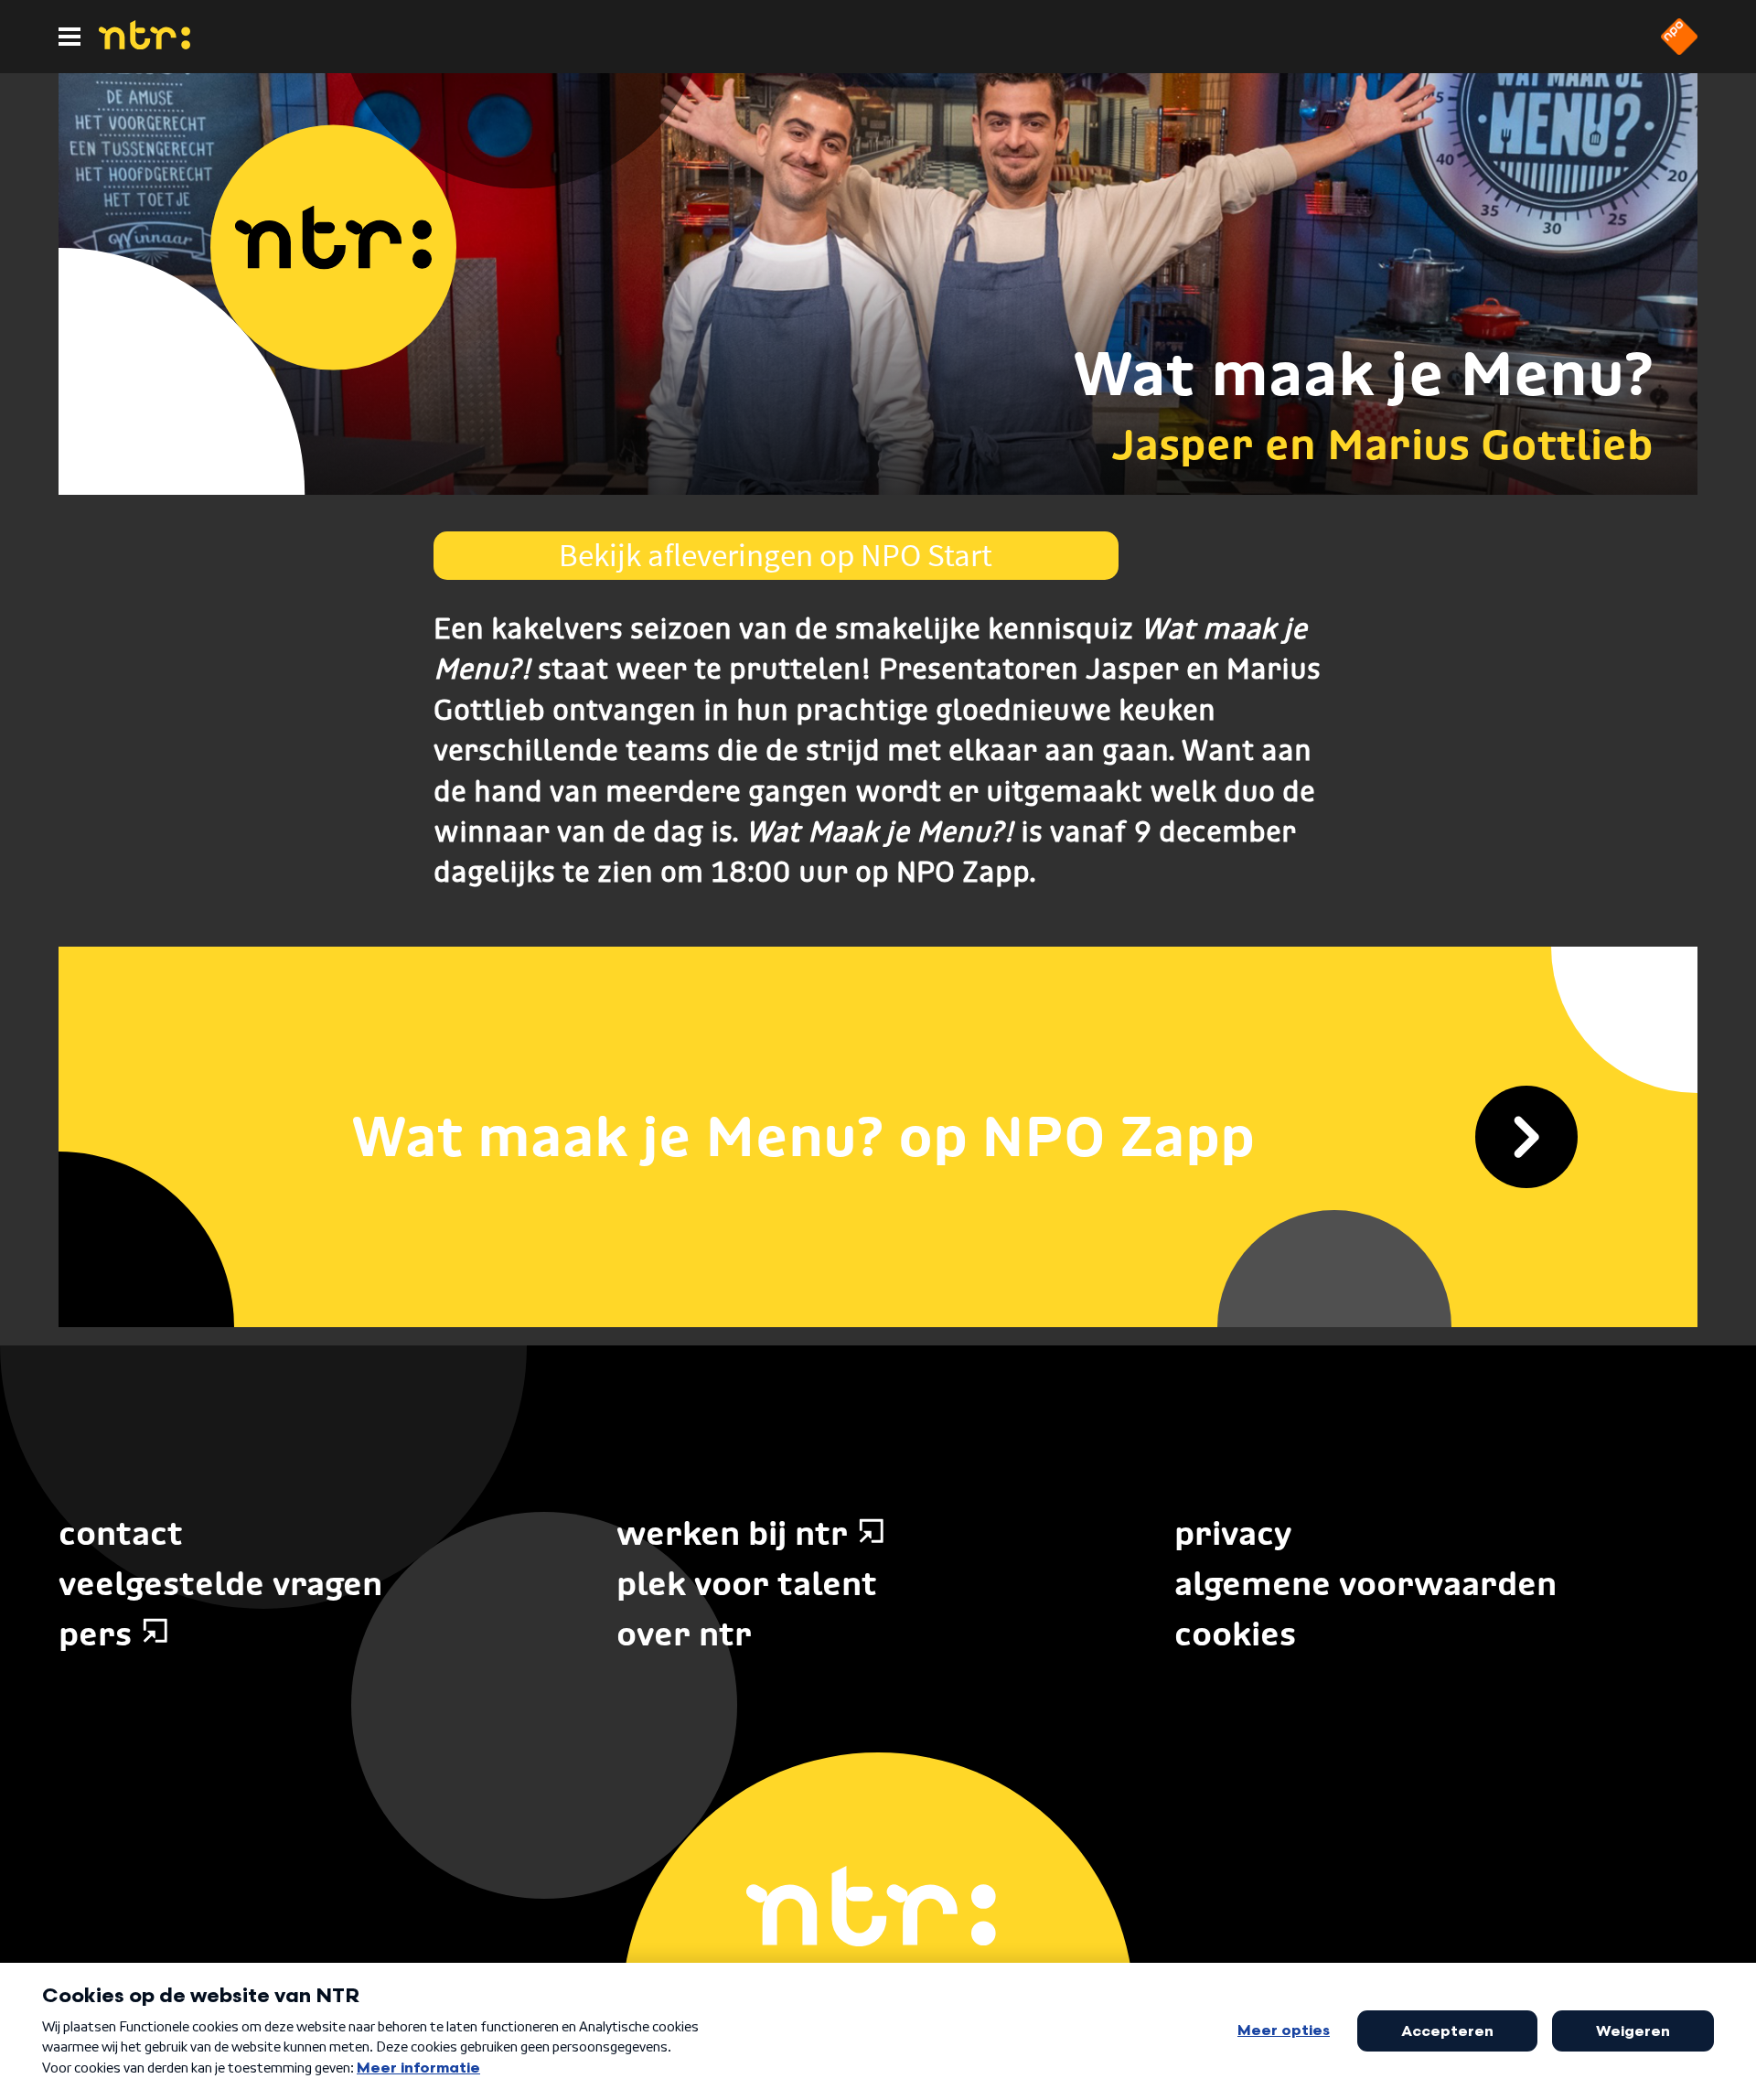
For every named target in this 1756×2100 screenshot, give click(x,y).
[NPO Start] (1679, 49)
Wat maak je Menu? (1363, 373)
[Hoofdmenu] (70, 37)
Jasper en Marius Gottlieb (1382, 444)
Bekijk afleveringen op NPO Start (776, 555)
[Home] (145, 44)
